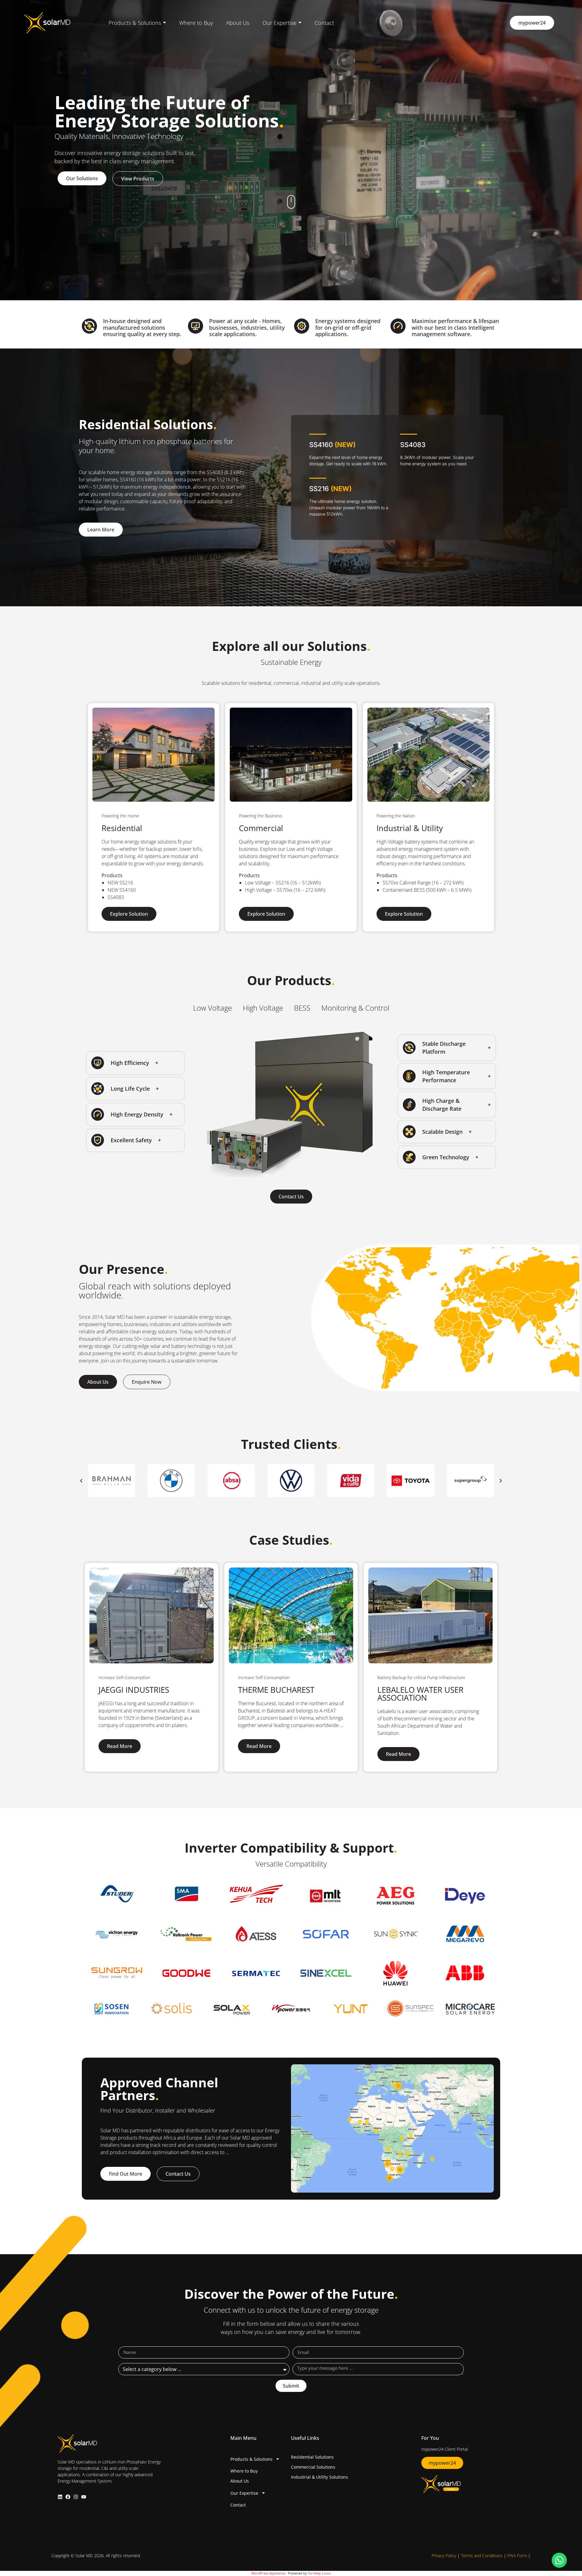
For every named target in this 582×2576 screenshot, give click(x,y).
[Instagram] (76, 2497)
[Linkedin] (60, 2497)
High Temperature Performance (446, 1076)
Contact (238, 2505)
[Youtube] (84, 2497)
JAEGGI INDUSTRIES (134, 1690)
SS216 (330, 489)
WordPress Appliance (268, 2573)
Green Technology (446, 1157)
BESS (302, 1008)
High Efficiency (130, 1063)
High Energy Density (137, 1114)
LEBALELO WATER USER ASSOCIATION (420, 1694)
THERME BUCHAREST (276, 1690)
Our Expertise (244, 2493)
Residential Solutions (312, 2457)
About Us (240, 2481)
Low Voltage (212, 1008)
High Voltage (263, 1008)
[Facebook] (68, 2497)
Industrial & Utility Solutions (319, 2477)
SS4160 (332, 445)
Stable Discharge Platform (444, 1048)
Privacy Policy (444, 2556)
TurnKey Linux (319, 2573)
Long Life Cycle (130, 1089)
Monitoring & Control (355, 1008)
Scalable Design (442, 1132)
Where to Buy (244, 2471)
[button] (135, 1063)
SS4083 (413, 445)
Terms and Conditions (482, 2556)
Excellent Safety (131, 1140)
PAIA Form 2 (519, 2556)
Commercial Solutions (313, 2467)
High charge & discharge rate (442, 1105)
